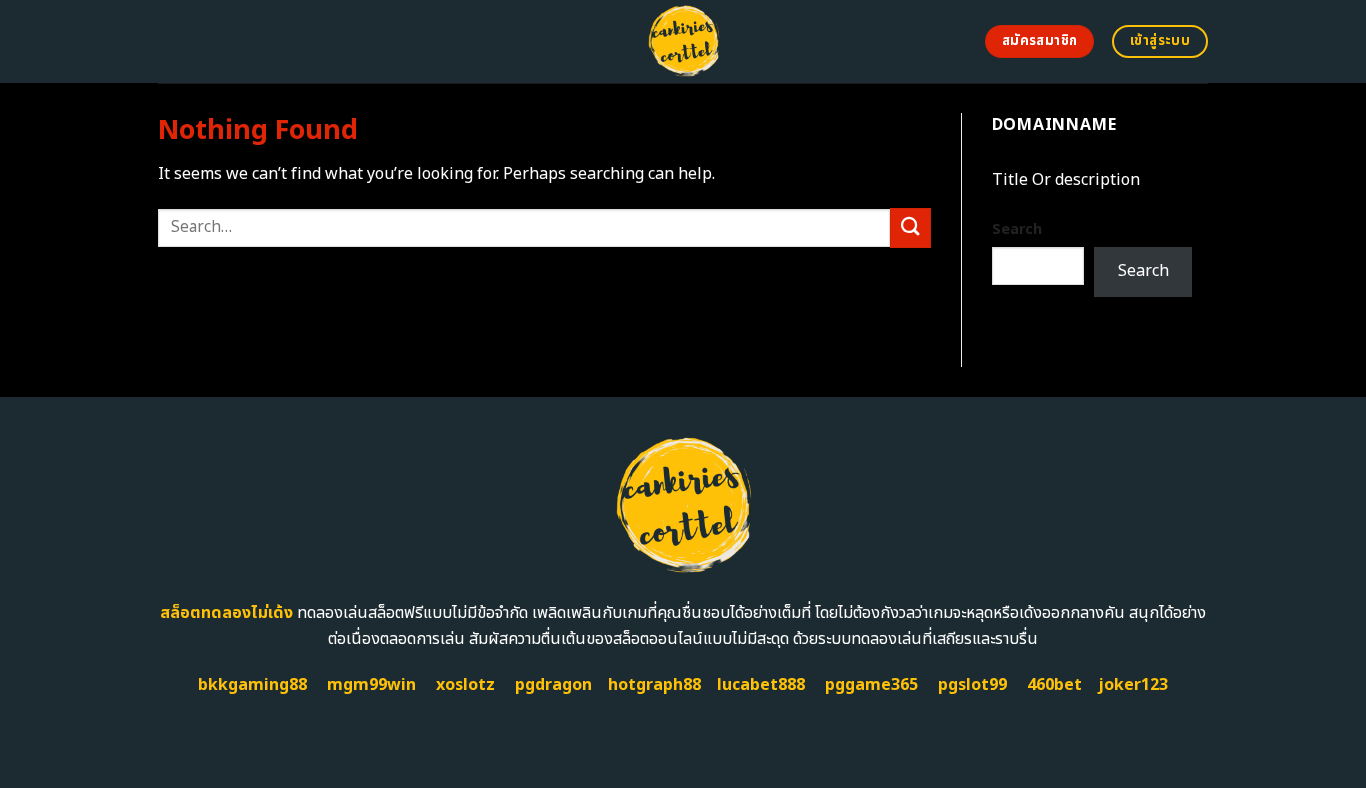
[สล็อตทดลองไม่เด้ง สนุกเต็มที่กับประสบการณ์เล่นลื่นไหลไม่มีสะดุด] (683, 41)
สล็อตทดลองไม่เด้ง (226, 613)
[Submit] (910, 227)
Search (1017, 229)
